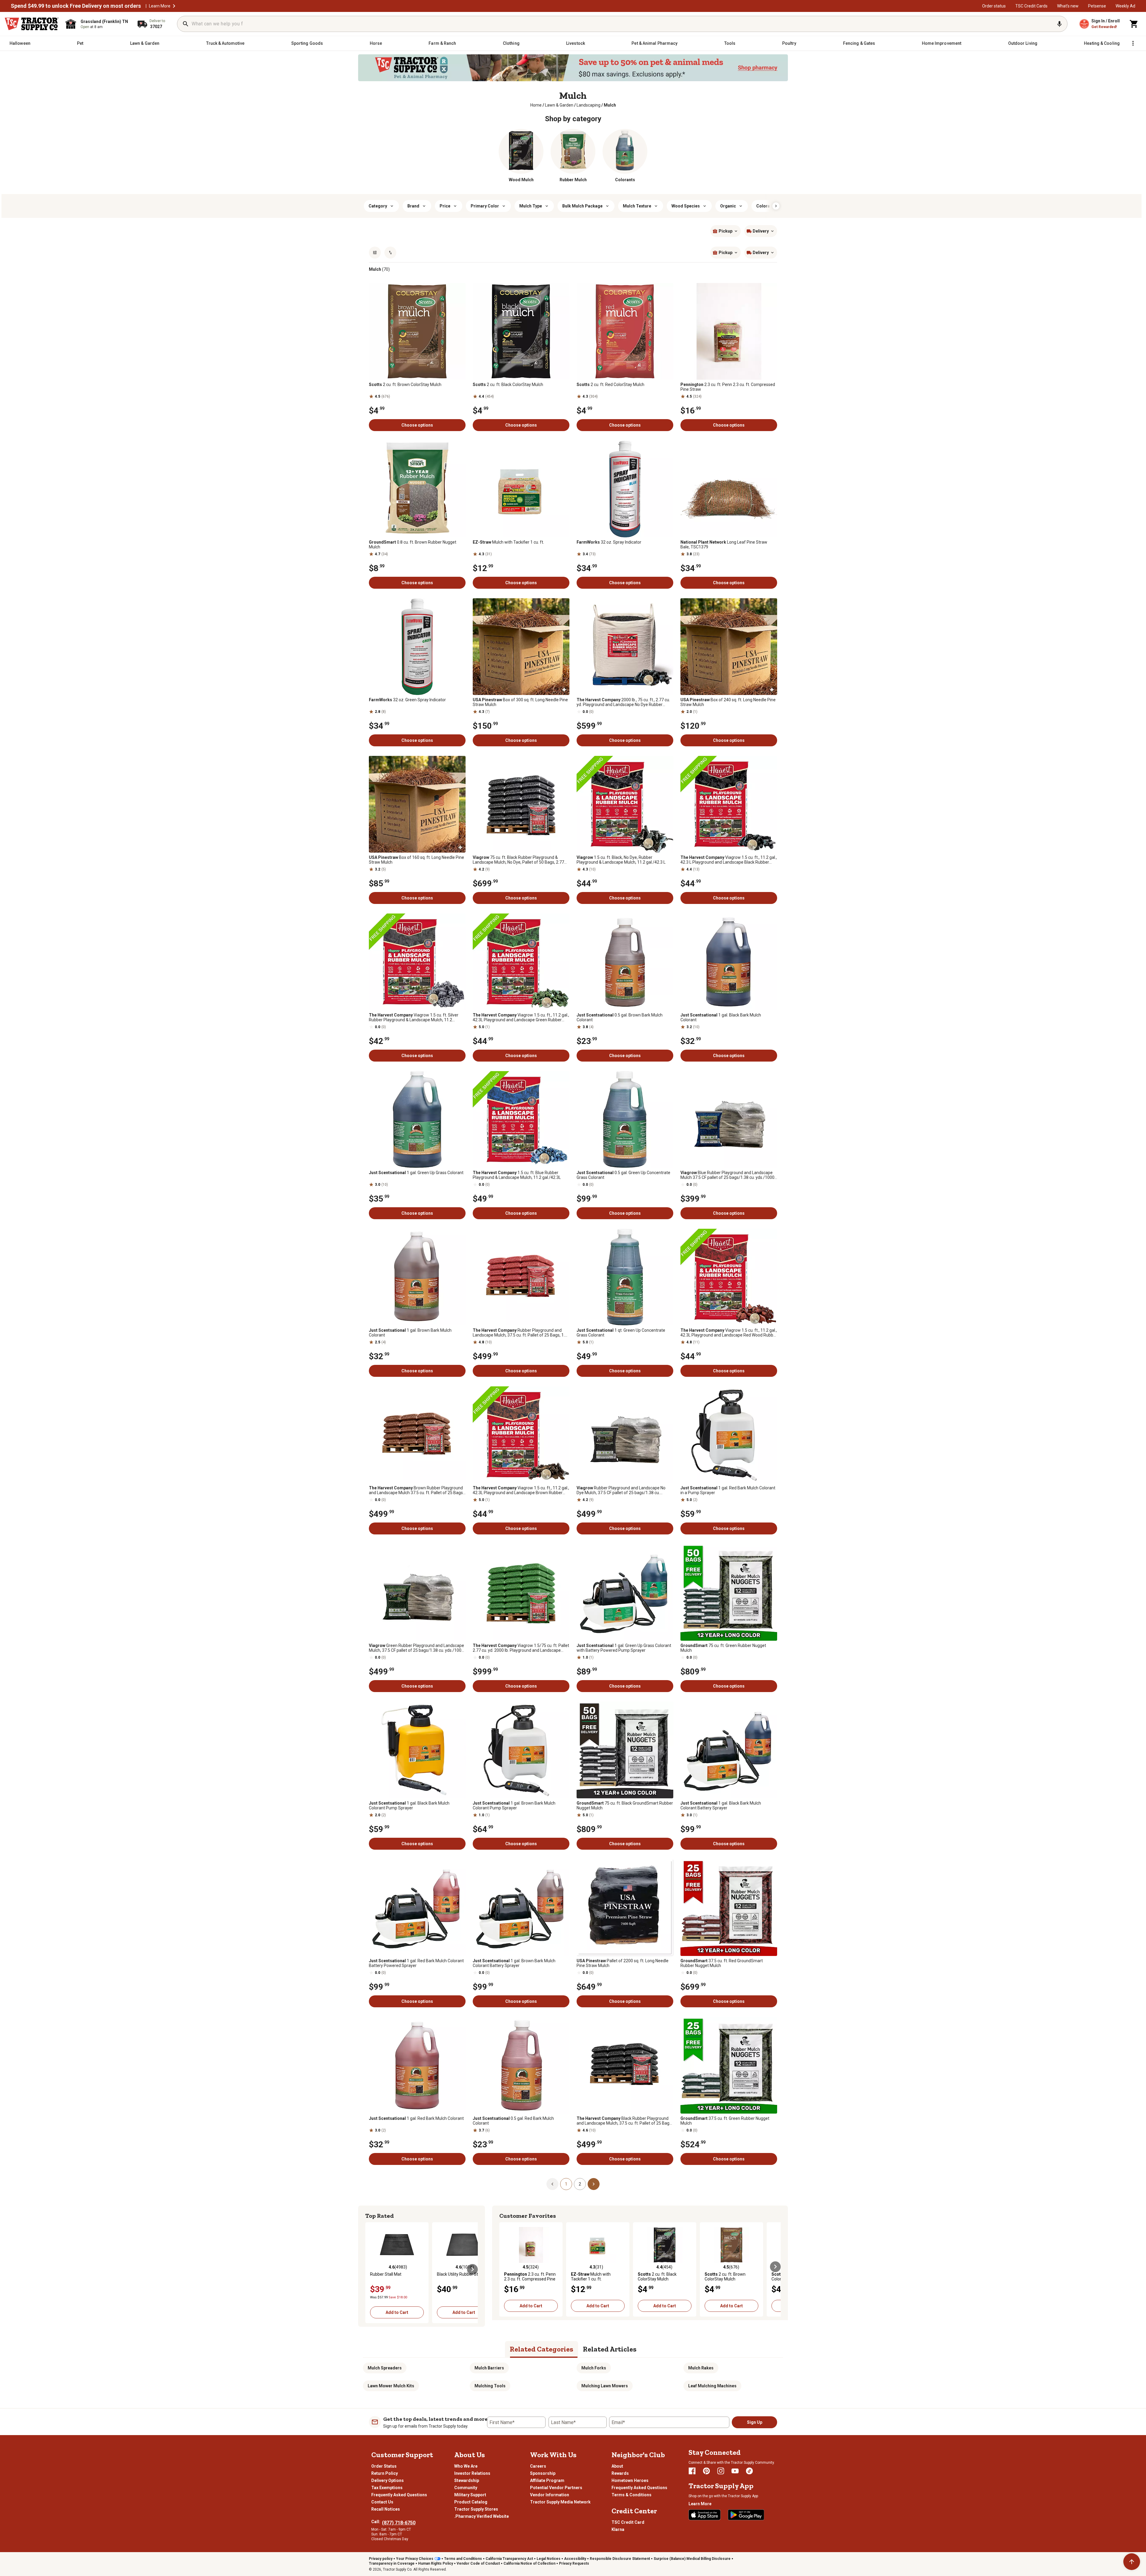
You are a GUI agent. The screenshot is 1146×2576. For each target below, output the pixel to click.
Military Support (470, 2495)
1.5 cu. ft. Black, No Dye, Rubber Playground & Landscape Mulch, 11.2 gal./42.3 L (621, 860)
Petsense (1097, 6)
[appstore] (705, 2515)
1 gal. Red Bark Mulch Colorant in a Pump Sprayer (728, 1490)
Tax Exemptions (387, 2488)
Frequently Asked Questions (399, 2495)
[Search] (186, 24)
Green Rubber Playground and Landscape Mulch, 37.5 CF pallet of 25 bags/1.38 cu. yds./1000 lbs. (416, 1648)
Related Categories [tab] (542, 2349)
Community (466, 2488)
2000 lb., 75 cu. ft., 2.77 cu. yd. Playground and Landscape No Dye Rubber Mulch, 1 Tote (623, 702)
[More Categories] (1133, 43)
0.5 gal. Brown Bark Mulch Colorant (620, 1017)
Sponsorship (543, 2473)
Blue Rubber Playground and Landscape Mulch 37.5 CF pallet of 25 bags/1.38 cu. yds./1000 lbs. (727, 1175)
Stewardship (467, 2480)
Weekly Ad (1125, 6)
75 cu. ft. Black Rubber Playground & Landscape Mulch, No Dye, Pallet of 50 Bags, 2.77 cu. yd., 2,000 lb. (518, 860)
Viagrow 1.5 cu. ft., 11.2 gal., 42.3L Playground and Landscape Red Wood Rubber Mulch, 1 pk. (729, 1333)
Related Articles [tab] (610, 2349)
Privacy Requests (574, 2563)
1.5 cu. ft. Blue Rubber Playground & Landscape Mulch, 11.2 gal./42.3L (517, 1175)
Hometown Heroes (630, 2480)
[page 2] (594, 2184)
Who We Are (466, 2466)
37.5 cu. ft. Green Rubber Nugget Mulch (725, 2121)
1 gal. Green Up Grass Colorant (416, 1173)
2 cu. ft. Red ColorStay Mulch (610, 385)
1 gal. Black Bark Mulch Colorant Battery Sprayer (721, 1805)
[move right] (472, 2269)
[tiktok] (749, 2471)
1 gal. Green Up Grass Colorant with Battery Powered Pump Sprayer (624, 1648)
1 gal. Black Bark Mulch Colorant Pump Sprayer (409, 1805)
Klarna (618, 2529)
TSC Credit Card (628, 2522)
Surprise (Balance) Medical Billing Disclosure (692, 2559)
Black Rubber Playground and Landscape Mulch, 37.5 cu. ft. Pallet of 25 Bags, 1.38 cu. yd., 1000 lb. (624, 2121)
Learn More (160, 6)
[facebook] (692, 2471)
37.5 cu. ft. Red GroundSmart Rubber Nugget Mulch (722, 1963)
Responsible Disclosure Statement (620, 2559)
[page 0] (552, 2184)
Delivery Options (388, 2480)
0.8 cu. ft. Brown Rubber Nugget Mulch (413, 545)
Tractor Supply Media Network (560, 2502)
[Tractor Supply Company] (32, 24)
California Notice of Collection (529, 2563)
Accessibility (575, 2559)
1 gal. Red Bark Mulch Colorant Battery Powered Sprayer (416, 1963)
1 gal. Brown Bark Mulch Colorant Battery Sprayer (514, 1963)
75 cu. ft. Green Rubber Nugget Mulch (723, 1648)
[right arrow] (776, 206)
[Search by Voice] (1059, 24)
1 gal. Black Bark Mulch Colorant (721, 1017)
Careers (538, 2466)
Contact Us (382, 2502)
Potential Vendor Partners (556, 2488)
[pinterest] (706, 2471)
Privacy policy (381, 2559)
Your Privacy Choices (415, 2559)
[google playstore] (746, 2515)
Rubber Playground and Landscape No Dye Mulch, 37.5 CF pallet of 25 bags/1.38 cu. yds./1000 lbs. (621, 1490)
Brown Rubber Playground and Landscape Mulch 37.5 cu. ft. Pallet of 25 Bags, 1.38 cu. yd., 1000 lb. (416, 1490)
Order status (994, 6)
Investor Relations (472, 2473)
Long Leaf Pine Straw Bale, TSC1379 (724, 545)
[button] (174, 6)
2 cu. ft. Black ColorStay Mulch (508, 385)
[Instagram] (721, 2471)
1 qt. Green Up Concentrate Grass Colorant (621, 1333)
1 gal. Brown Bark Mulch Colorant (410, 1333)
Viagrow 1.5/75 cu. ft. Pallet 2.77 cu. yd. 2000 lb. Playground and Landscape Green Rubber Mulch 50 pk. (521, 1648)
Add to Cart (397, 2312)
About (617, 2466)
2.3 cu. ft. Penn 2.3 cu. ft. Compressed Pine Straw (728, 387)
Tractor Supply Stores (476, 2509)
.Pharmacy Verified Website (482, 2516)
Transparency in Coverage (392, 2563)
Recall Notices (386, 2509)
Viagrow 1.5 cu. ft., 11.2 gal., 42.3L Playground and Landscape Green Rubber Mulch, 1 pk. (521, 1017)
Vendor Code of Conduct (478, 2563)
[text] (610, 105)
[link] (536, 105)
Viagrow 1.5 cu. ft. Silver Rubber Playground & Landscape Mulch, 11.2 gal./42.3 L (414, 1017)
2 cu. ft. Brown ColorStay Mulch (405, 385)
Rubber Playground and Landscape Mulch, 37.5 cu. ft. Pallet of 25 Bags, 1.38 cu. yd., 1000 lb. (521, 1333)
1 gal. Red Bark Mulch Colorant (416, 2118)
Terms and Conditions (463, 2559)
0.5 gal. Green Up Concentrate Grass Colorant (623, 1175)
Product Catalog (471, 2502)
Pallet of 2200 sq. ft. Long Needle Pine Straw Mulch (623, 1963)
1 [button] (566, 2184)
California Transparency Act (509, 2559)
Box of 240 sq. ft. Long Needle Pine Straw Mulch (728, 702)
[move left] (371, 2269)
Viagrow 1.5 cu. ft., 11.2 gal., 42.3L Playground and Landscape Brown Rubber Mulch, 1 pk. (521, 1490)
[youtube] (735, 2471)
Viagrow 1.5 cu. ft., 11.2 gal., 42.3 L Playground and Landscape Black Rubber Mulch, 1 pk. (729, 860)
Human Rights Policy (436, 2563)
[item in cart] (1134, 24)
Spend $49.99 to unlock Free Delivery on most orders (76, 6)
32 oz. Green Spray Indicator (407, 700)
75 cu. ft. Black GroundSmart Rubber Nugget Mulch (625, 1805)
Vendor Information (550, 2495)
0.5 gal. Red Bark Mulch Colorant (513, 2121)
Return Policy (385, 2473)
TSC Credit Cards (1031, 6)
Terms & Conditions (631, 2495)
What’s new (1068, 6)
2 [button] (580, 2184)
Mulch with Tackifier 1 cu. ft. (508, 542)
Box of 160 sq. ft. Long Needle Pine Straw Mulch (416, 860)
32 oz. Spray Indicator (609, 542)
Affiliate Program (547, 2480)
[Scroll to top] (1132, 2562)
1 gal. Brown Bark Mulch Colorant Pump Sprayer (514, 1805)
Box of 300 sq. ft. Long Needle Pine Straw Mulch (520, 702)
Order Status (384, 2466)
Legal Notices (549, 2559)
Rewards (620, 2473)
